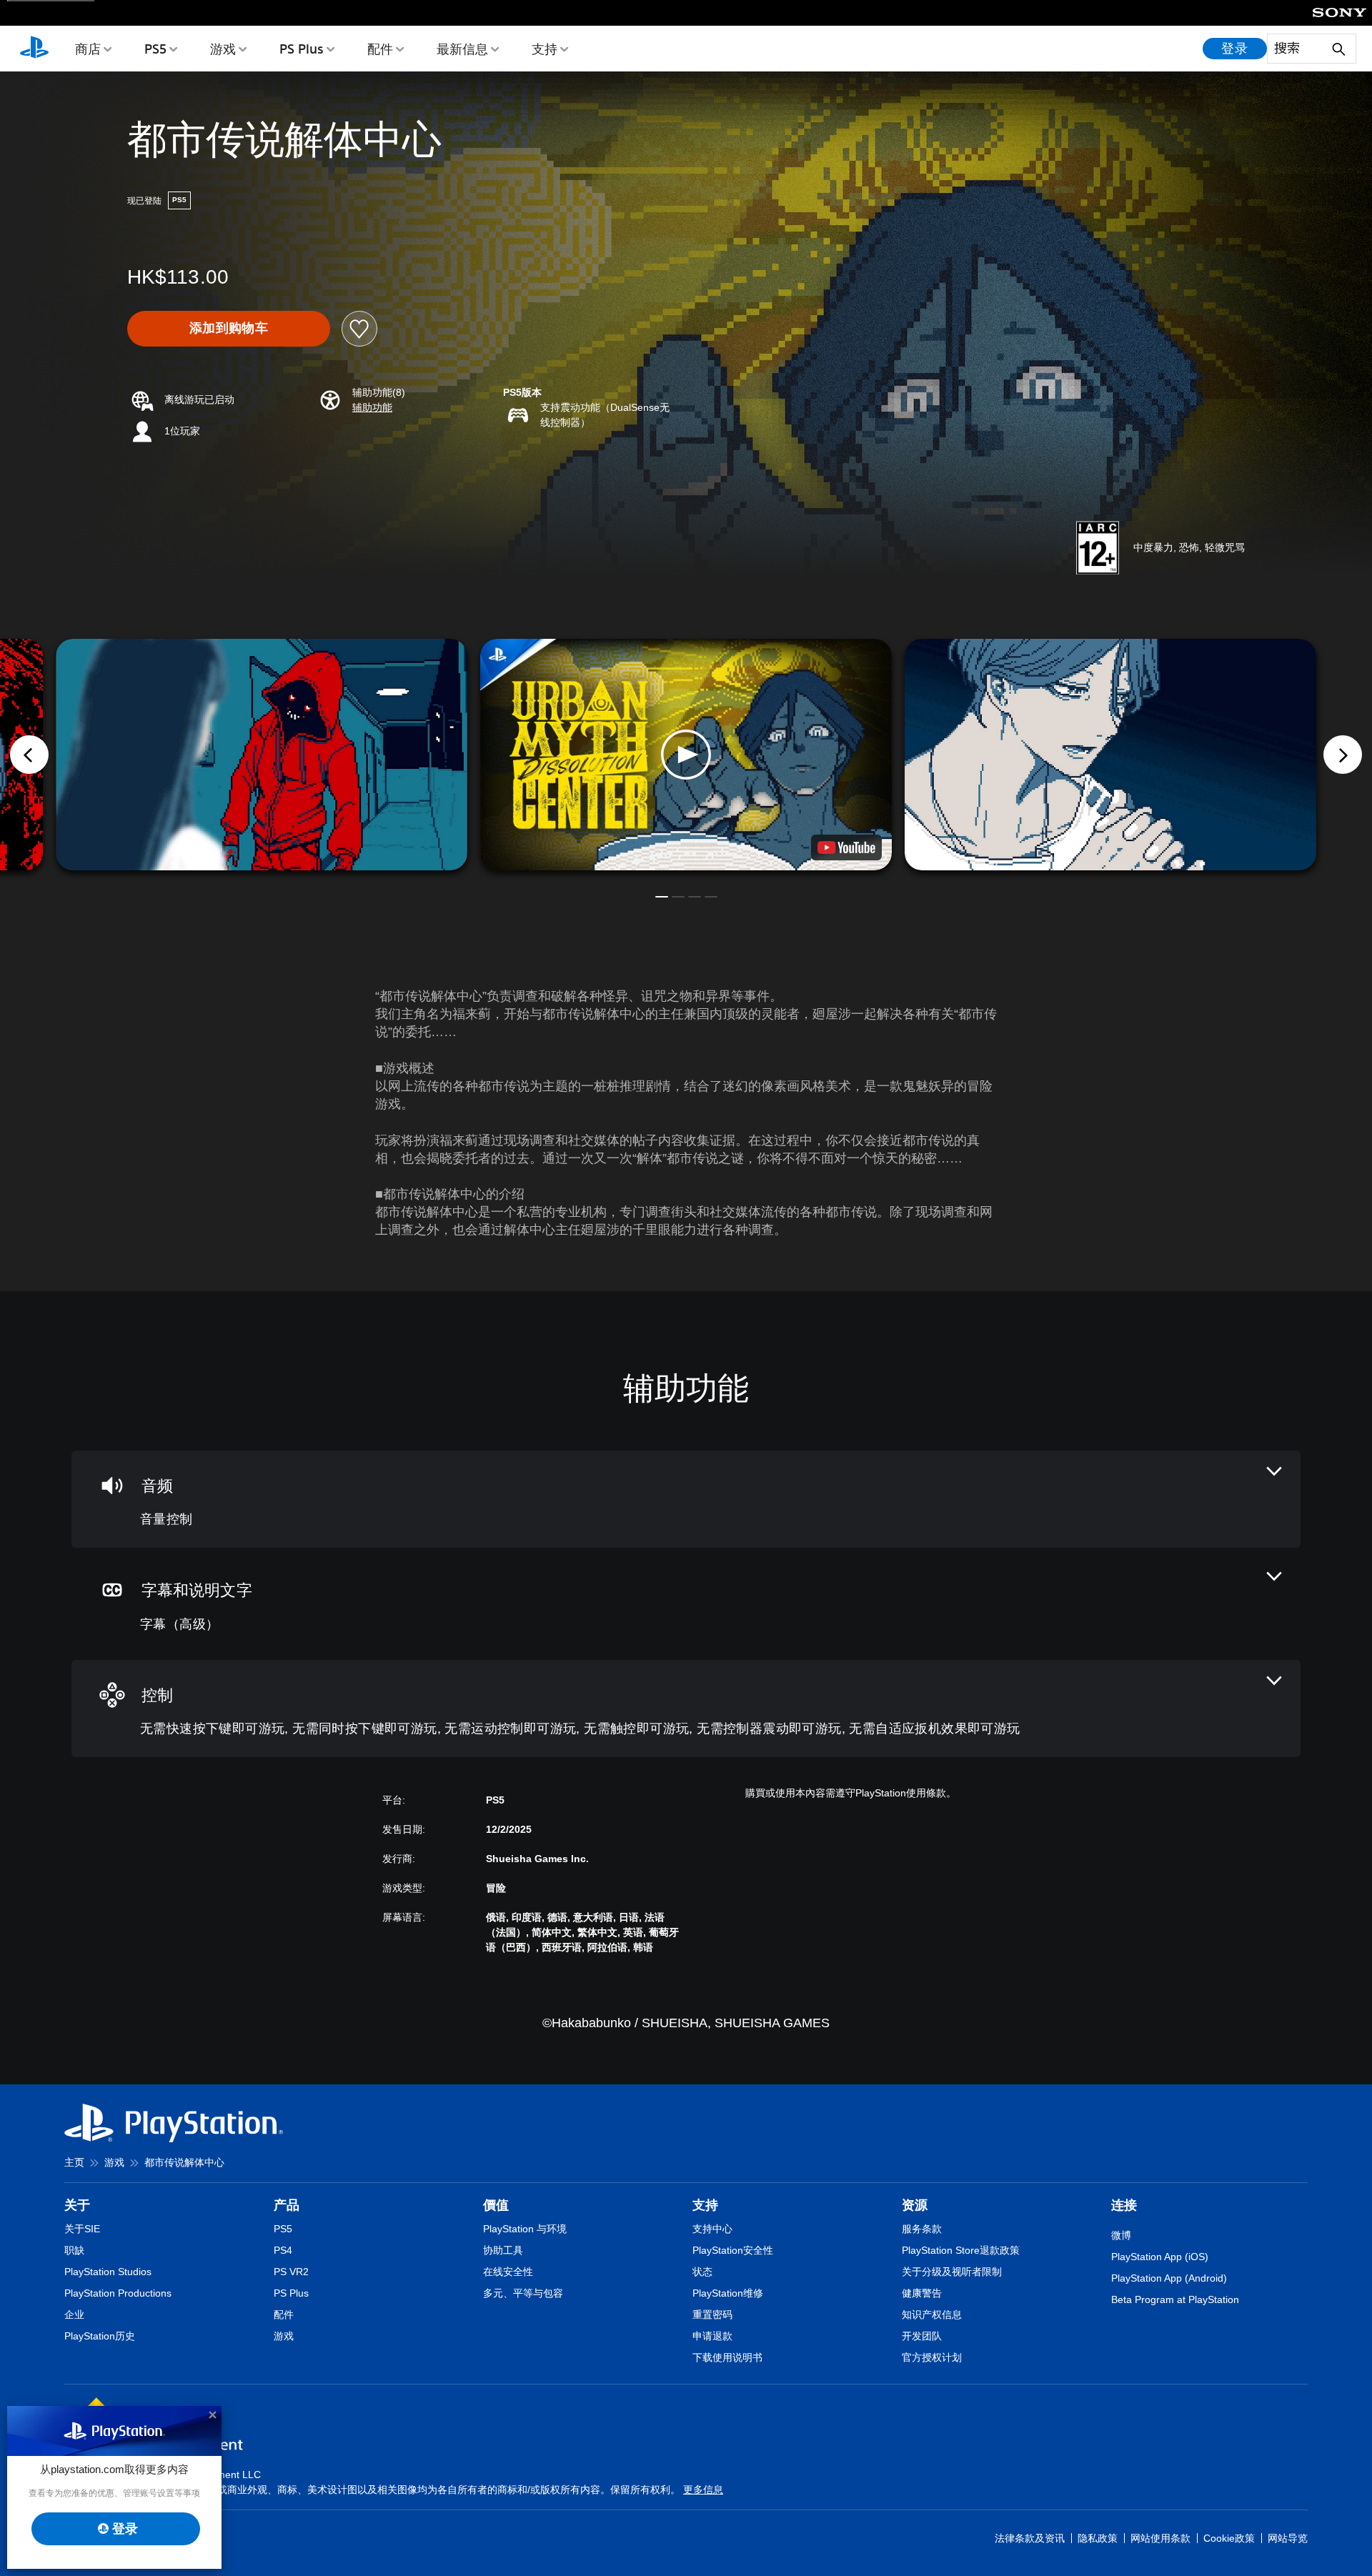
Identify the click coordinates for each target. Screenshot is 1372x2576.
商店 (88, 49)
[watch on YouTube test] (846, 847)
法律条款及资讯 (1030, 2538)
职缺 (74, 2250)
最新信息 (462, 49)
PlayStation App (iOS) (1160, 2257)
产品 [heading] (287, 2205)
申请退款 (712, 2336)
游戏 (223, 49)
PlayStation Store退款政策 (961, 2250)
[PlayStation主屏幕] (34, 49)
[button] (372, 408)
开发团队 (922, 2336)
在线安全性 (508, 2272)
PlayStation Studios (108, 2272)
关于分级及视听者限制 (952, 2272)
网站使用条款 (1160, 2538)
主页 (74, 2162)
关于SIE (82, 2229)
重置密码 (712, 2314)
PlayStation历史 (100, 2336)
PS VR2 (291, 2272)
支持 (545, 49)
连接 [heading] (1124, 2205)
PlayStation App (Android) (1169, 2278)
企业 (74, 2314)
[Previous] (29, 755)
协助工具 (503, 2250)
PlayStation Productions (118, 2293)
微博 (1121, 2235)
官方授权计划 (932, 2357)
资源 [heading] (915, 2205)
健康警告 (922, 2293)
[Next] (1343, 755)
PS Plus (302, 49)
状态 (702, 2272)
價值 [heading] (496, 2205)
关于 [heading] (77, 2205)
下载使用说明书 (727, 2357)
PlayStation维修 (728, 2293)
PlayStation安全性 (733, 2250)
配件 (380, 49)
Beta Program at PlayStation (1175, 2299)
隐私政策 (1098, 2538)
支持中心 (712, 2229)
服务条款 (922, 2229)
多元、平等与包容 (523, 2293)
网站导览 (1288, 2538)
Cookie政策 (1229, 2538)
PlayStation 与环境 (525, 2229)
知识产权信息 (932, 2314)
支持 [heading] (705, 2205)
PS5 (155, 49)
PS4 (283, 2250)
